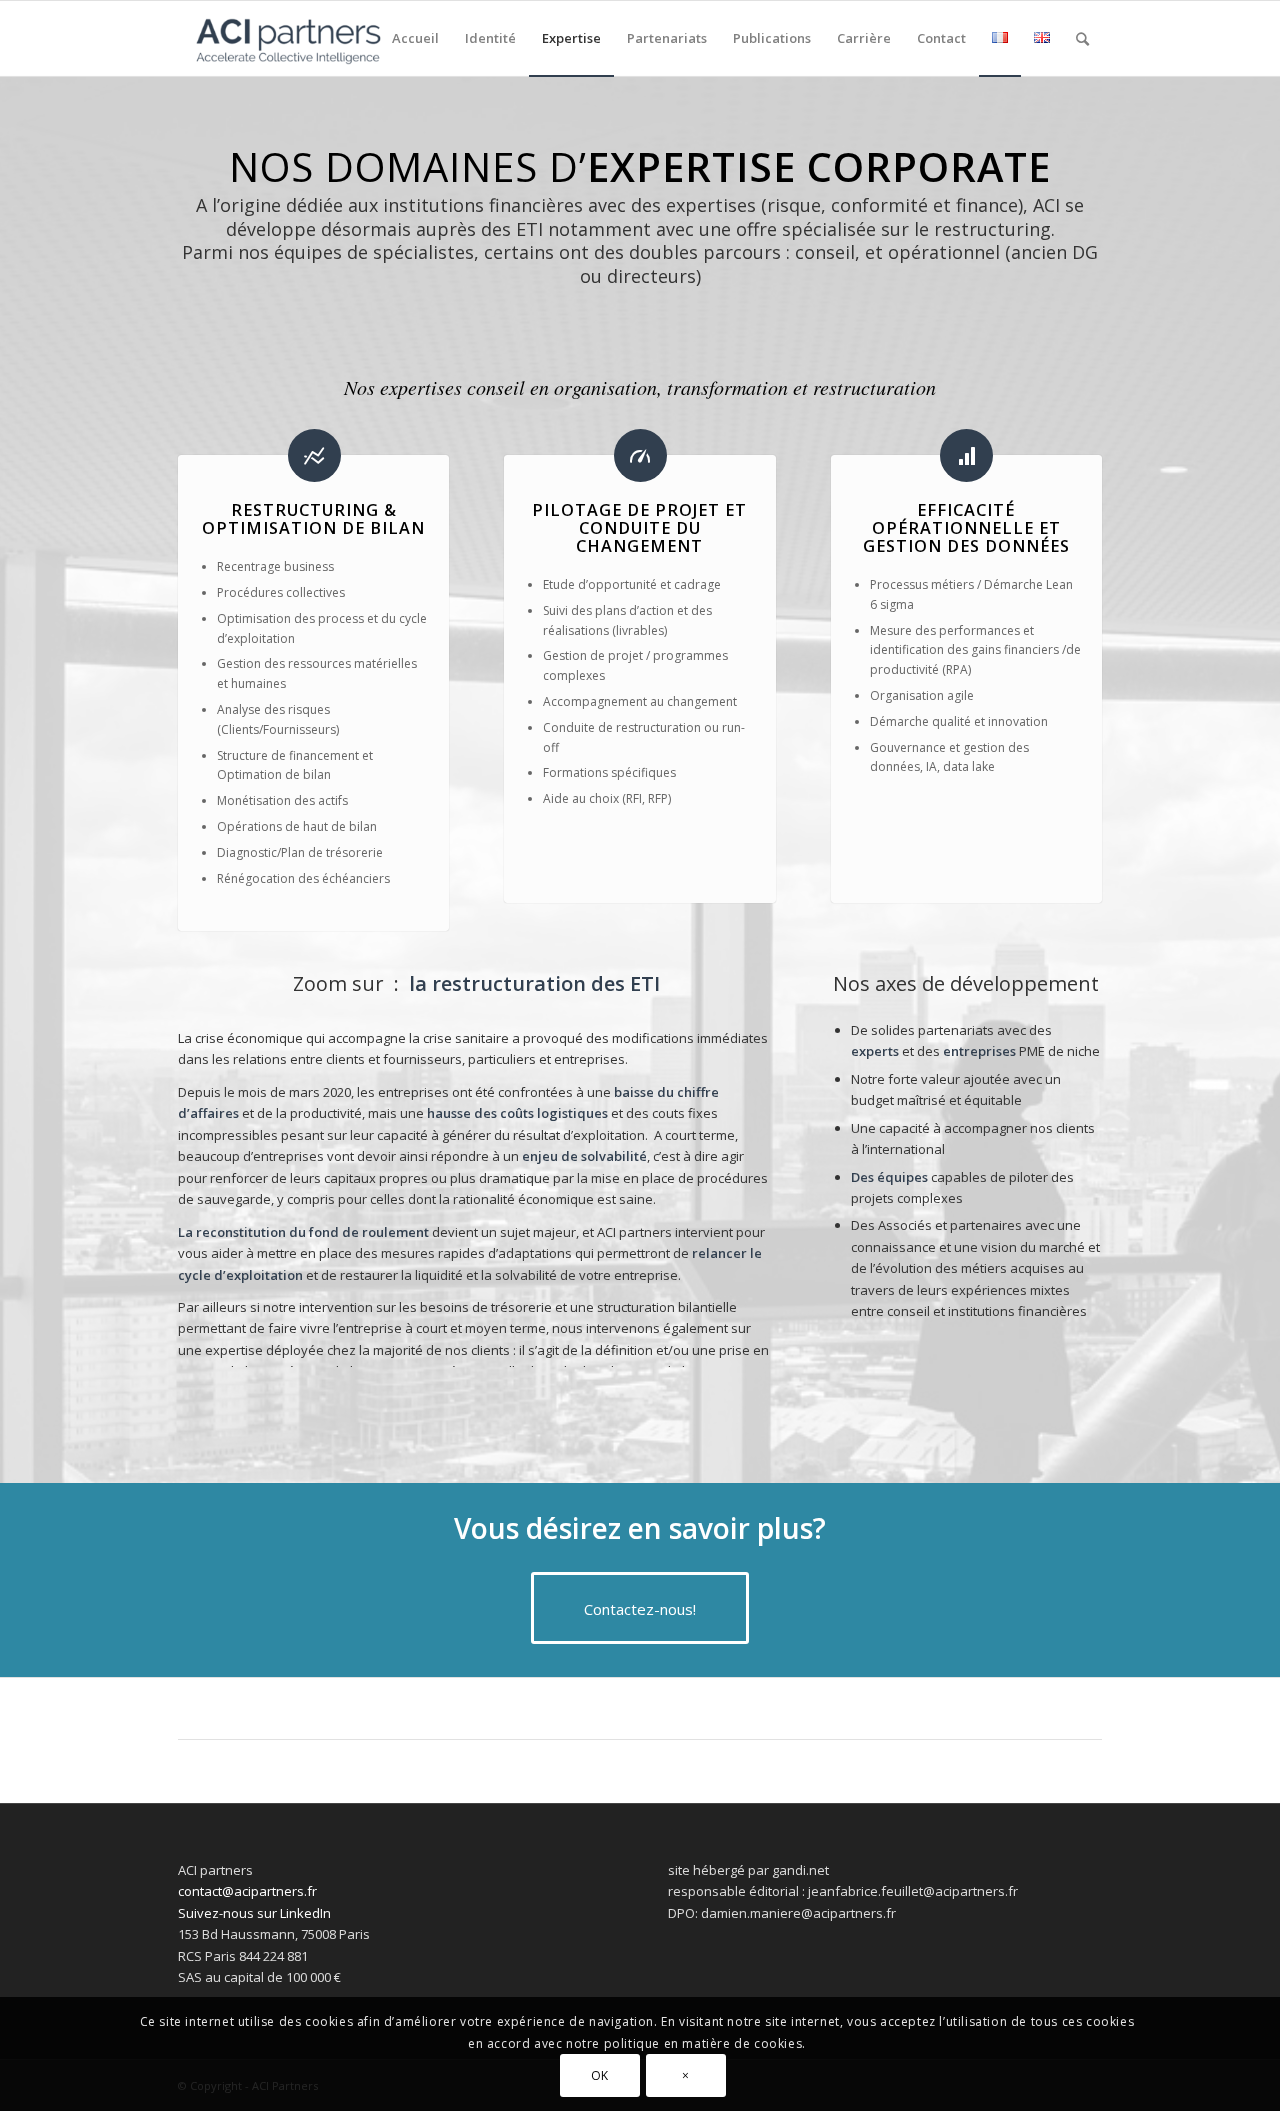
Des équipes (889, 1177)
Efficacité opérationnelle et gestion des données (966, 528)
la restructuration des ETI (534, 983)
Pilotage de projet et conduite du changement (639, 528)
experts (875, 1051)
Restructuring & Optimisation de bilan (313, 519)
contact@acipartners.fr (247, 1891)
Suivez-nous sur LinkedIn (254, 1913)
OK (600, 2075)
